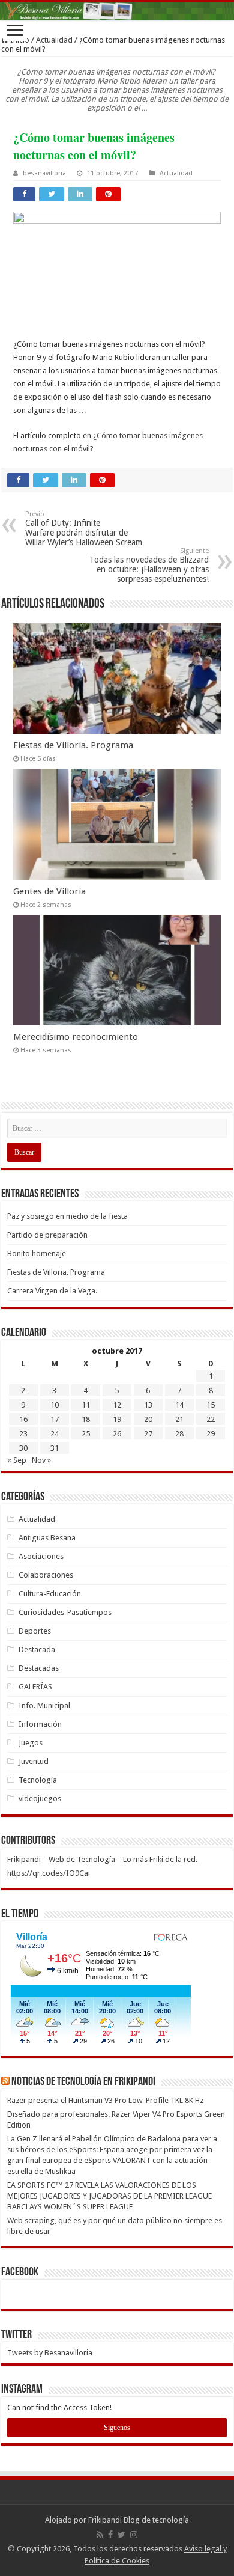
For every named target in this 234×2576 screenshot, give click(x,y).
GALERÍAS (35, 1687)
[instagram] (134, 2535)
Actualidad (54, 40)
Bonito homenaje (37, 1253)
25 (86, 1434)
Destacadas (39, 1668)
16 (23, 1419)
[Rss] (100, 2535)
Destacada (37, 1650)
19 (117, 1419)
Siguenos (117, 2428)
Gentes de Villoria (49, 891)
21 (179, 1419)
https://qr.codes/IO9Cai (49, 1873)
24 (55, 1434)
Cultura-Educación (50, 1594)
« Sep (17, 1460)
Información (40, 1724)
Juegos (31, 1743)
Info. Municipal (44, 1705)
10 (55, 1405)
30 (23, 1448)
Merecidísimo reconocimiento (76, 1037)
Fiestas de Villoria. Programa (73, 745)
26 (117, 1434)
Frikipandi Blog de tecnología (139, 2520)
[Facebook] (110, 2535)
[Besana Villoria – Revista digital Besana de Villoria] (117, 11)
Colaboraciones (46, 1575)
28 (179, 1434)
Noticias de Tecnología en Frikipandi (83, 2082)
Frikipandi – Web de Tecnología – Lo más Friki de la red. (102, 1859)
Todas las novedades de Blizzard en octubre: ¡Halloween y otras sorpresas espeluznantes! (149, 565)
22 (211, 1419)
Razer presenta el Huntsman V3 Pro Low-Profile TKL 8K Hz (105, 2100)
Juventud (34, 1761)
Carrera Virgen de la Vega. (52, 1291)
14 (179, 1405)
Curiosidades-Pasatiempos (65, 1612)
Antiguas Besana (47, 1538)
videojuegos (40, 1799)
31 (55, 1448)
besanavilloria (44, 173)
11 (86, 1405)
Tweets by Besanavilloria (50, 2353)
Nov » (41, 1460)
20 (148, 1419)
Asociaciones (41, 1556)
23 (23, 1434)
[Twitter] (121, 2535)
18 (86, 1419)
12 (117, 1405)
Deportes (35, 1631)
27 (148, 1434)
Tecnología (38, 1780)
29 (211, 1434)
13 (148, 1405)
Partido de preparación (47, 1235)
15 (211, 1405)
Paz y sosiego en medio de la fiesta (67, 1216)
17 (55, 1419)
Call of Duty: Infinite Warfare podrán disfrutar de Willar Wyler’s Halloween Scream (84, 529)
